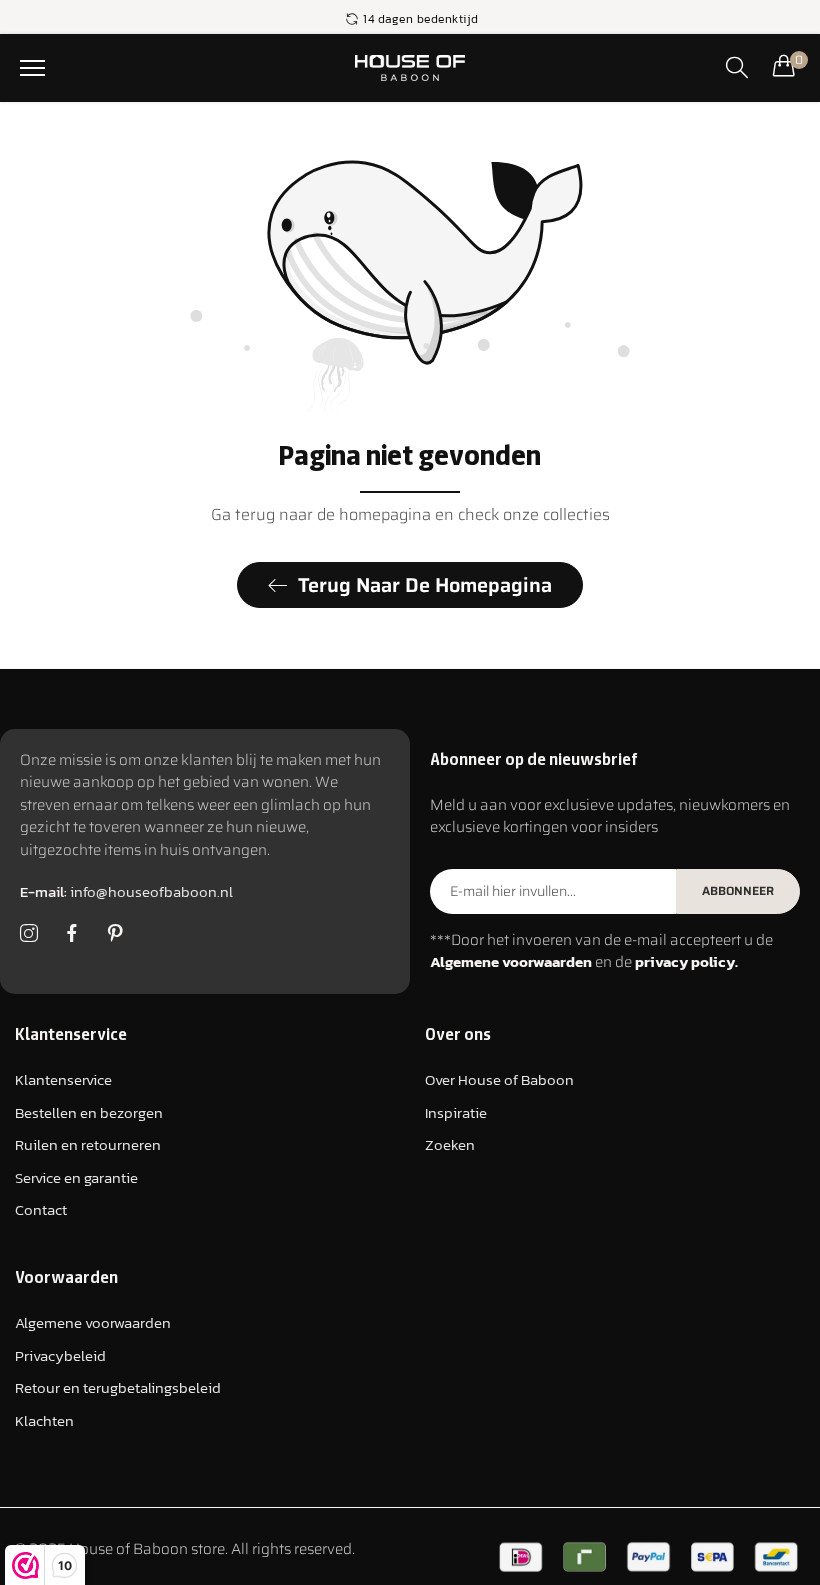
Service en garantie (76, 1177)
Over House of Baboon (499, 1079)
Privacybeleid (60, 1355)
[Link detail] (29, 934)
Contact (41, 1209)
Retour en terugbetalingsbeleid (118, 1387)
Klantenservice (63, 1079)
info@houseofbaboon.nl (126, 891)
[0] (784, 65)
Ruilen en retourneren (88, 1144)
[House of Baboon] (410, 68)
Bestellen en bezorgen (89, 1112)
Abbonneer (738, 890)
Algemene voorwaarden (93, 1322)
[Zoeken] (737, 67)
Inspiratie (456, 1112)
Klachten (44, 1420)
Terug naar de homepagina (425, 585)
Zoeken (450, 1144)
